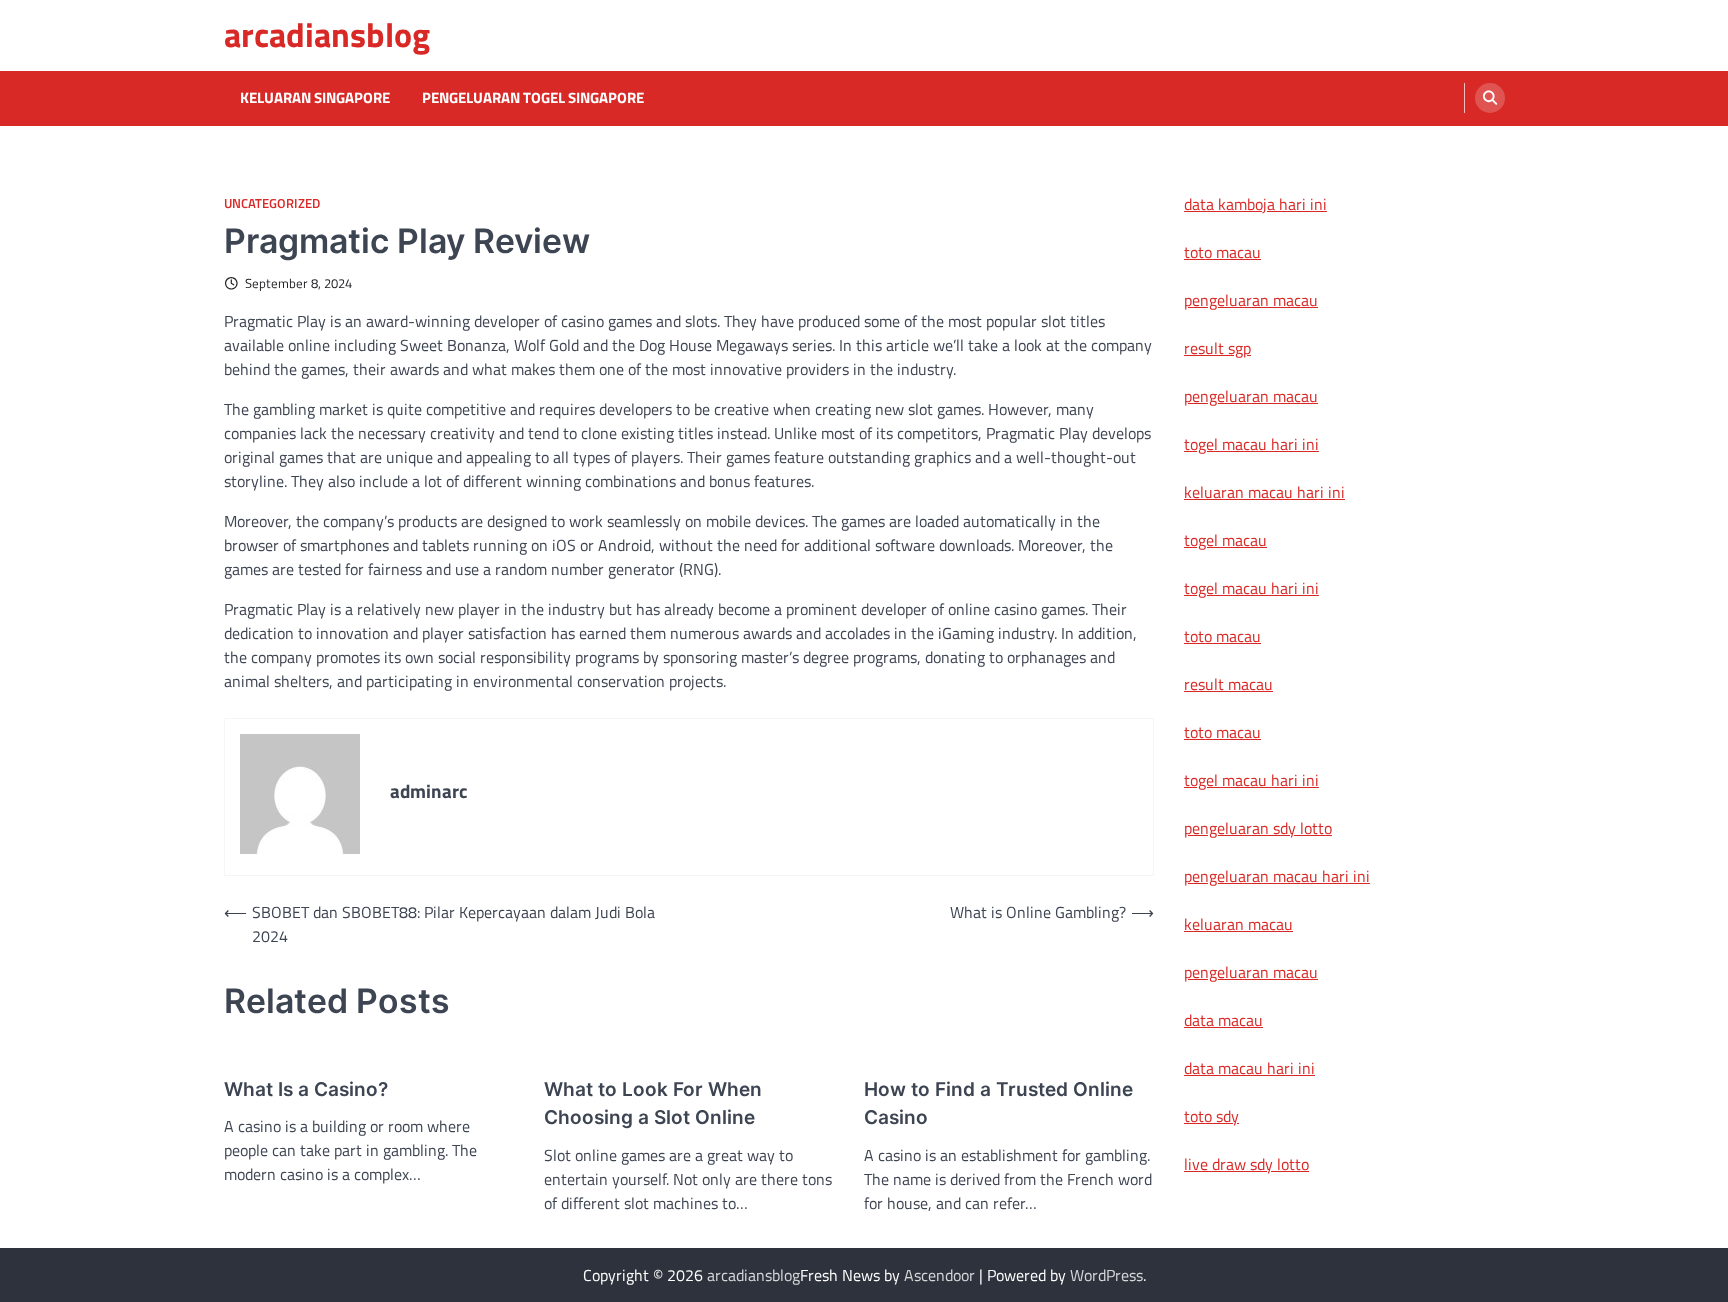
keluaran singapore (315, 98)
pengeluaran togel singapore (533, 98)
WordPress (1106, 1275)
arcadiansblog (327, 34)
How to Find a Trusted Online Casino (998, 1104)
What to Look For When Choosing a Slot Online (653, 1104)
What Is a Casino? (306, 1089)
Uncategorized (272, 203)
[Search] (1490, 98)
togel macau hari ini (1251, 588)
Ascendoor (939, 1275)
